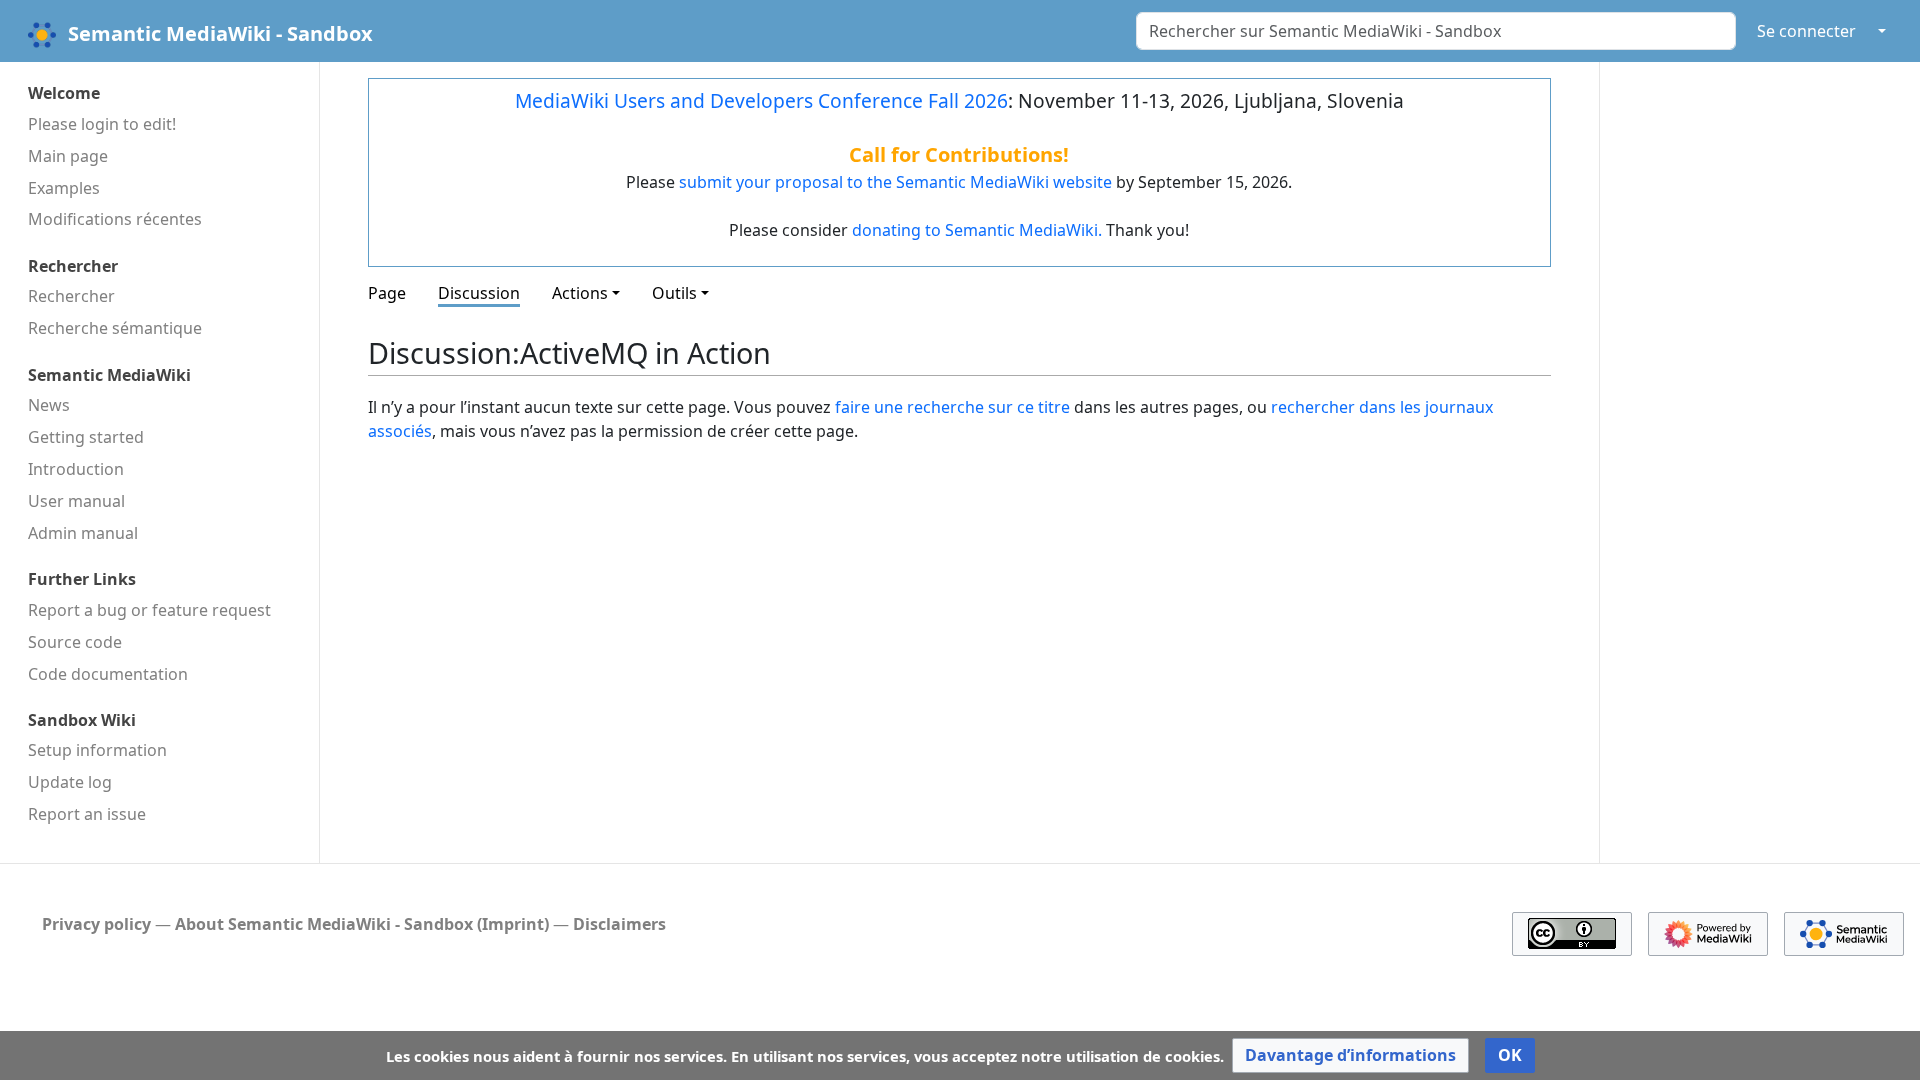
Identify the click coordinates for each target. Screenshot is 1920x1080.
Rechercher (71, 296)
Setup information (97, 750)
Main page (68, 156)
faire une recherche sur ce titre (952, 407)
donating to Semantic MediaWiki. (977, 230)
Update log (70, 782)
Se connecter (1806, 31)
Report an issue (87, 814)
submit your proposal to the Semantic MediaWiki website (895, 182)
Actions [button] (580, 293)
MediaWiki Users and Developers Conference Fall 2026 (761, 100)
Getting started (86, 437)
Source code (75, 642)
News (49, 405)
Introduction (76, 469)
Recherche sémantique (115, 328)
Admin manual (83, 533)
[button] (1350, 1055)
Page (387, 293)
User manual (76, 501)
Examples (64, 188)
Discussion (479, 293)
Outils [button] (674, 293)
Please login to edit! (102, 124)
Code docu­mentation (108, 674)
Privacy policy (96, 924)
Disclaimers (619, 924)
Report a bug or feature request (149, 610)
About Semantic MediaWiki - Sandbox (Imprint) (362, 924)
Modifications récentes (115, 219)
